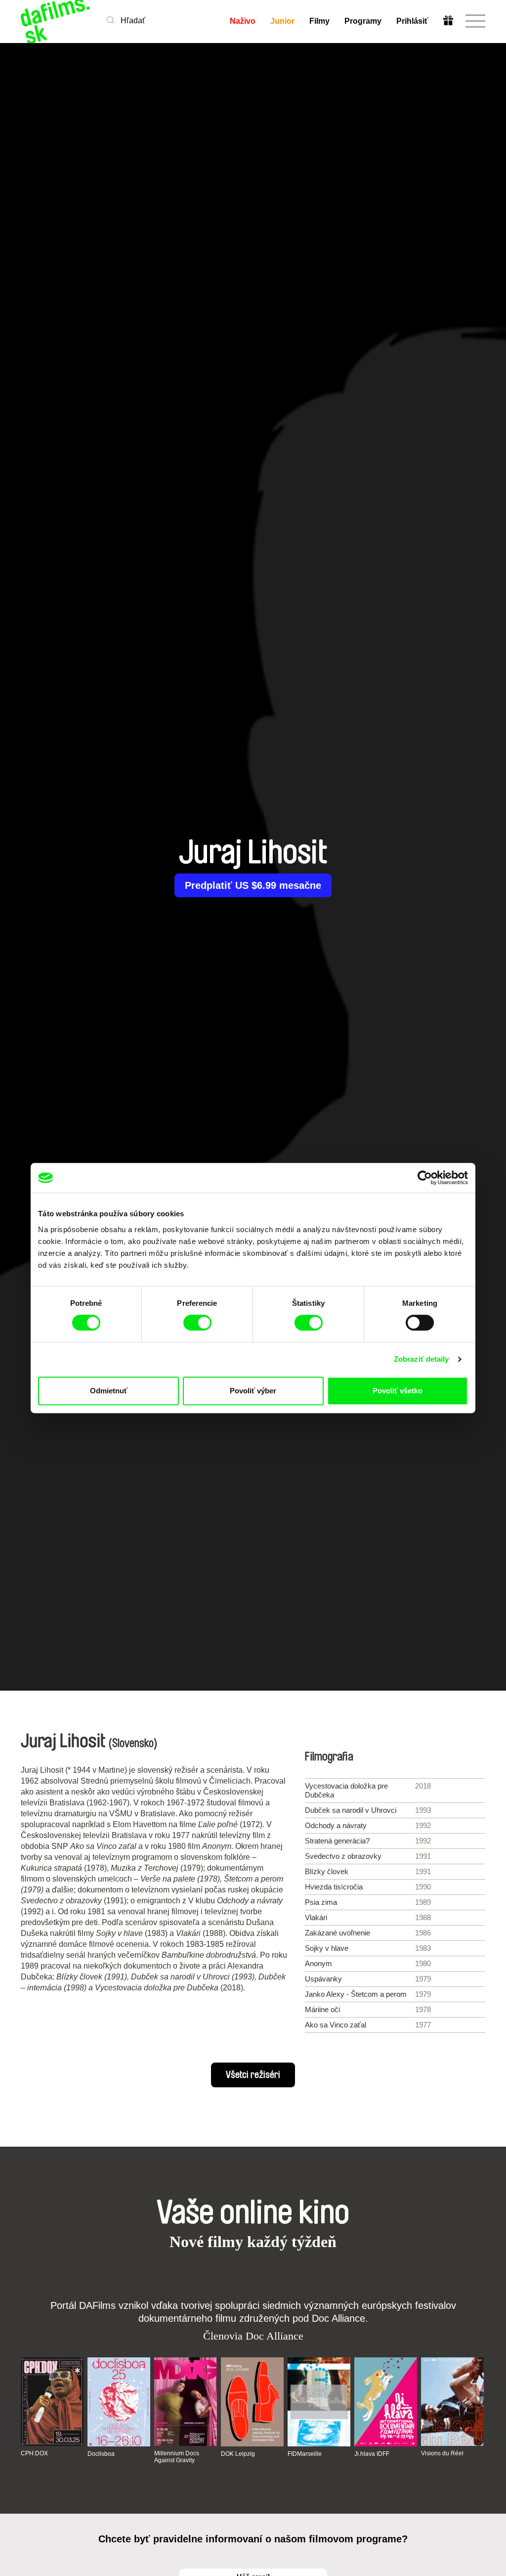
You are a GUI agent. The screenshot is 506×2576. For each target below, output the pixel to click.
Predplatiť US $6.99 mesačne (253, 885)
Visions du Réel (442, 2453)
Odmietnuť (109, 1391)
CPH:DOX (34, 2453)
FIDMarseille (305, 2454)
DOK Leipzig (238, 2454)
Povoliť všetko (398, 1391)
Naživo (243, 21)
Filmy (319, 21)
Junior (282, 21)
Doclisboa (101, 2454)
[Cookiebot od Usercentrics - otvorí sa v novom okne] (425, 1178)
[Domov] (56, 21)
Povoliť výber (253, 1391)
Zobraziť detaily (422, 1359)
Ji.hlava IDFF (372, 2454)
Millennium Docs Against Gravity (177, 2457)
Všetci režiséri (253, 2075)
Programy (363, 21)
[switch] (197, 1323)
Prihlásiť (412, 21)
